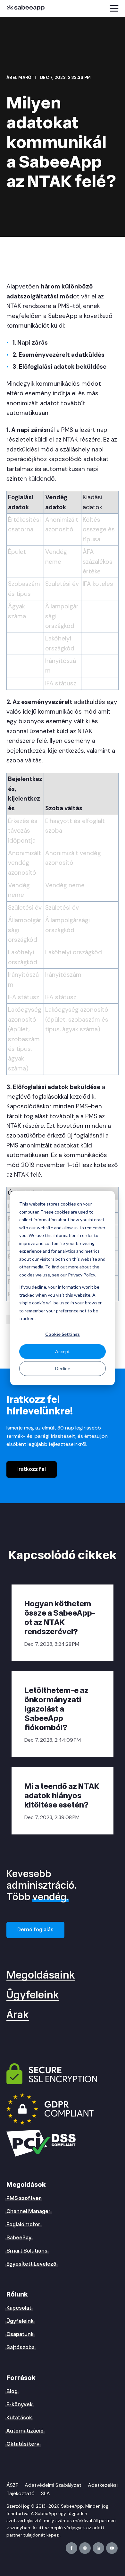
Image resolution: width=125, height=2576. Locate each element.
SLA (46, 2493)
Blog (12, 2391)
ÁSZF (12, 2485)
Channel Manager (29, 2211)
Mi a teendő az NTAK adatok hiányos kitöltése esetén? (62, 1796)
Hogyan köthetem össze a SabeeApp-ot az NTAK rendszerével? (60, 1618)
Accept (63, 1351)
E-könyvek (20, 2405)
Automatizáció (25, 2431)
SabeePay (19, 2238)
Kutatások (19, 2418)
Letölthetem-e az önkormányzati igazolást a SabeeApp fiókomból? (56, 1709)
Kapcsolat (19, 2308)
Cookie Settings (63, 1334)
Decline (63, 1368)
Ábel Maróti (22, 77)
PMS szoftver (24, 2198)
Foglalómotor (23, 2225)
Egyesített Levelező (31, 2264)
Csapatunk (20, 2334)
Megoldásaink (41, 1975)
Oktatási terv (23, 2444)
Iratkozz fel (32, 1469)
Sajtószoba (21, 2348)
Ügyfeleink (33, 1995)
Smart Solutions (27, 2251)
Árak (18, 2015)
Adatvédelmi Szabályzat (53, 2485)
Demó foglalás (35, 1930)
